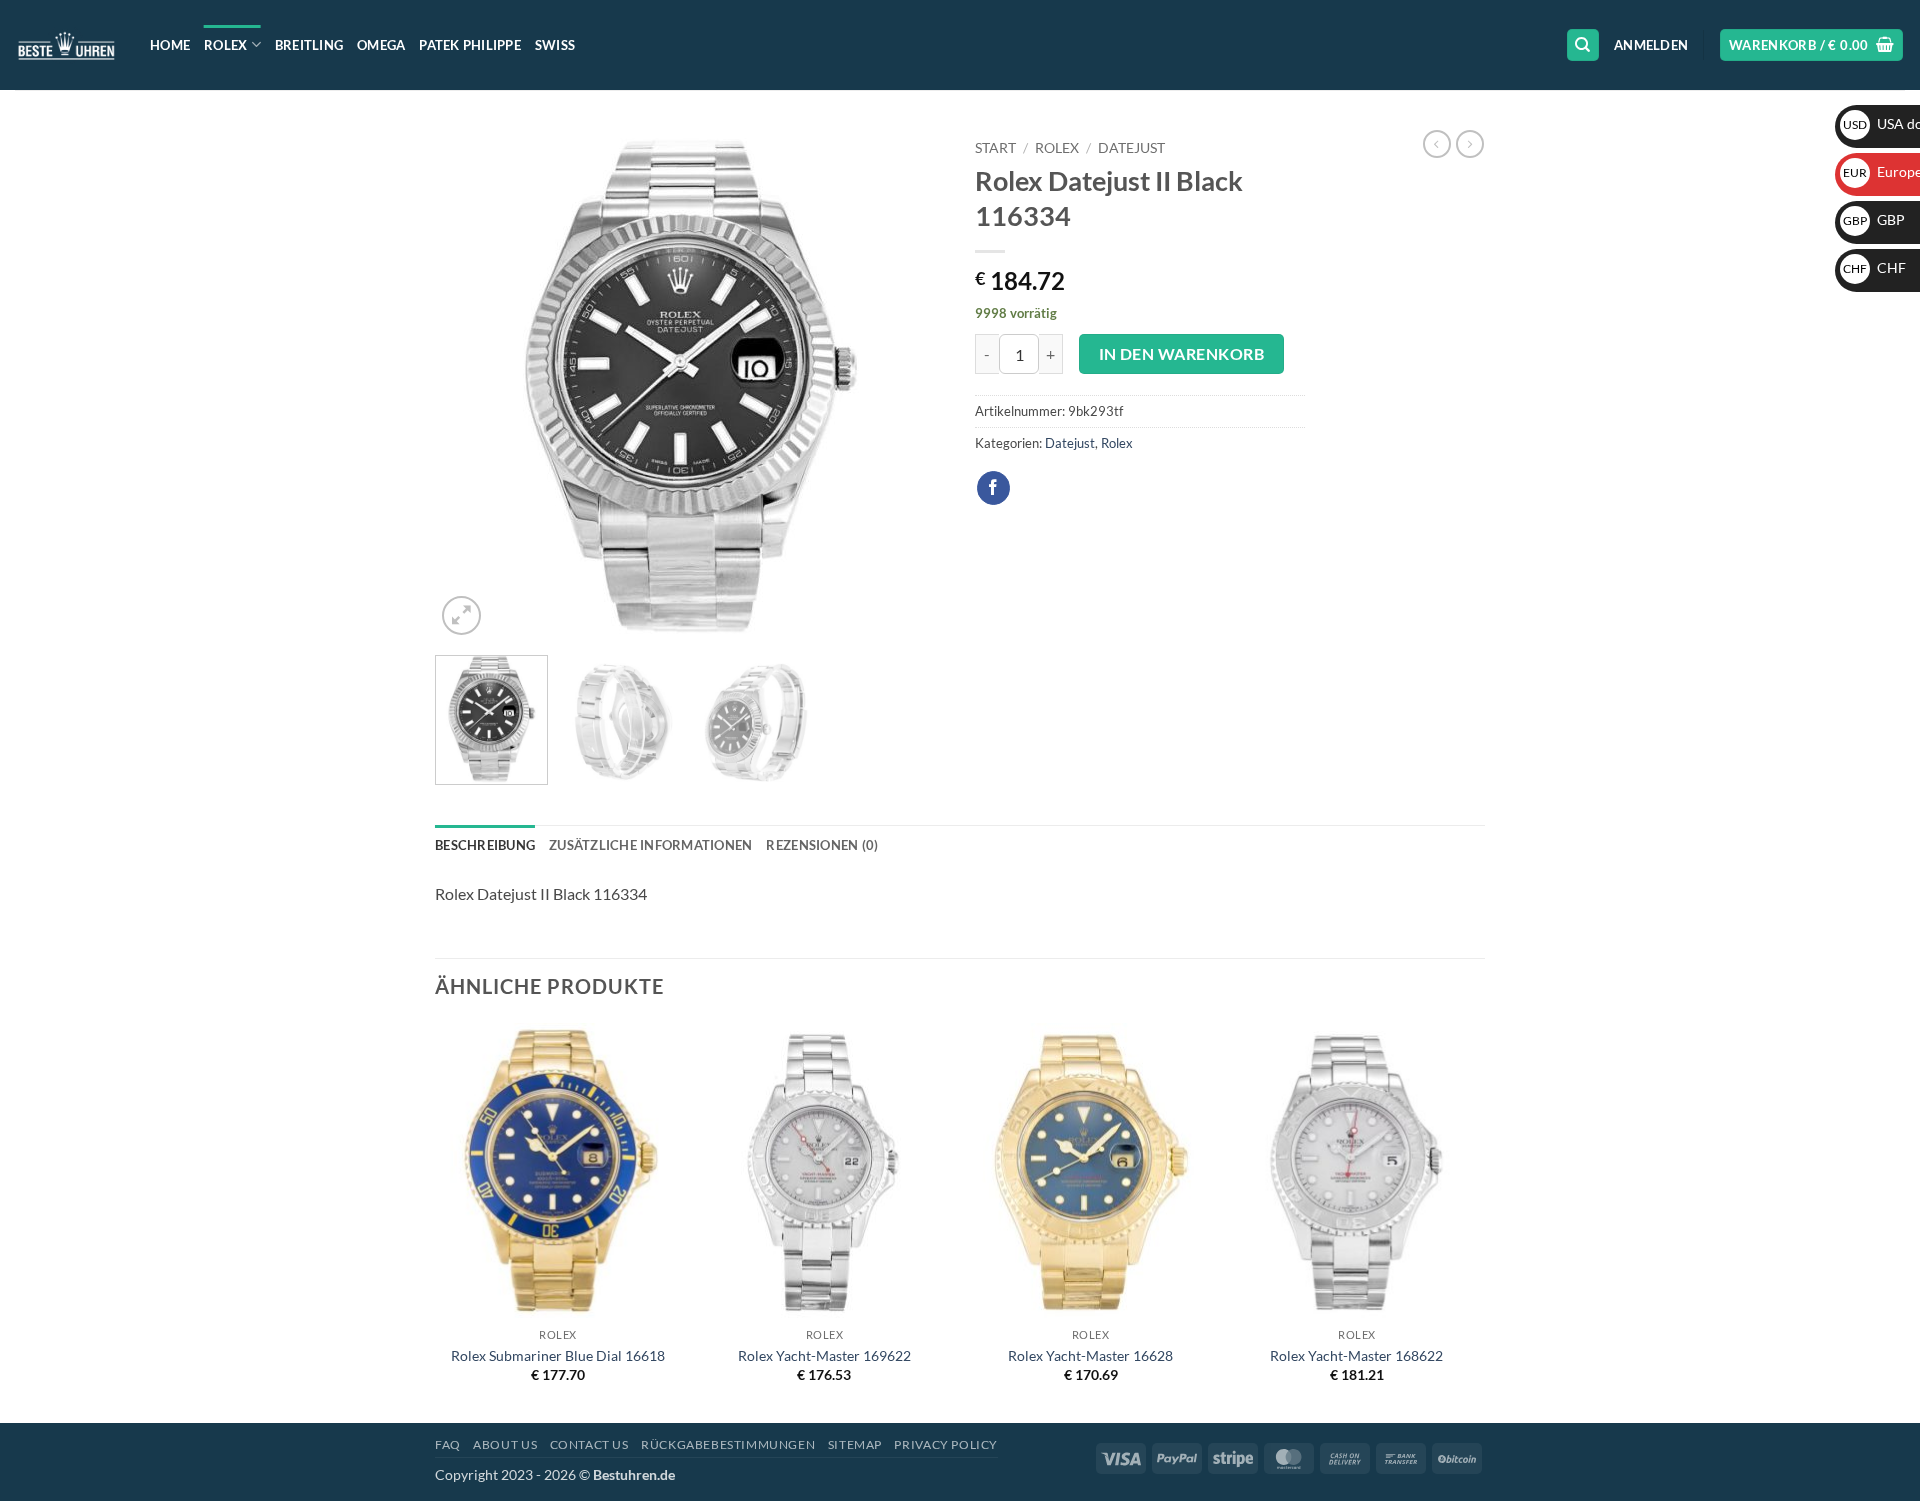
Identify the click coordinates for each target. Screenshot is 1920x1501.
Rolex (225, 45)
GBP (1874, 219)
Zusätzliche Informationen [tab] (650, 845)
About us (505, 1444)
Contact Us (589, 1444)
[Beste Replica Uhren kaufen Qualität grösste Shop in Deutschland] (67, 44)
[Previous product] (1470, 144)
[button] (1651, 45)
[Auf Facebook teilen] (993, 488)
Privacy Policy (946, 1444)
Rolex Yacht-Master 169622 (824, 1355)
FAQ (448, 1444)
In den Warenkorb (1181, 354)
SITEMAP (855, 1444)
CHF (1874, 267)
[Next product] (1437, 144)
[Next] (910, 385)
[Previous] (470, 385)
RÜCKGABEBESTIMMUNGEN (728, 1444)
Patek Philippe (470, 45)
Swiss (555, 45)
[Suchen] (1583, 45)
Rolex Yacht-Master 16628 (1090, 1355)
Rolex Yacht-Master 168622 (1356, 1355)
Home (170, 45)
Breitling (309, 45)
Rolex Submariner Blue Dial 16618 (558, 1355)
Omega (381, 45)
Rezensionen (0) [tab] (822, 845)
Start (995, 148)
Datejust (1131, 148)
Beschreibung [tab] (485, 845)
